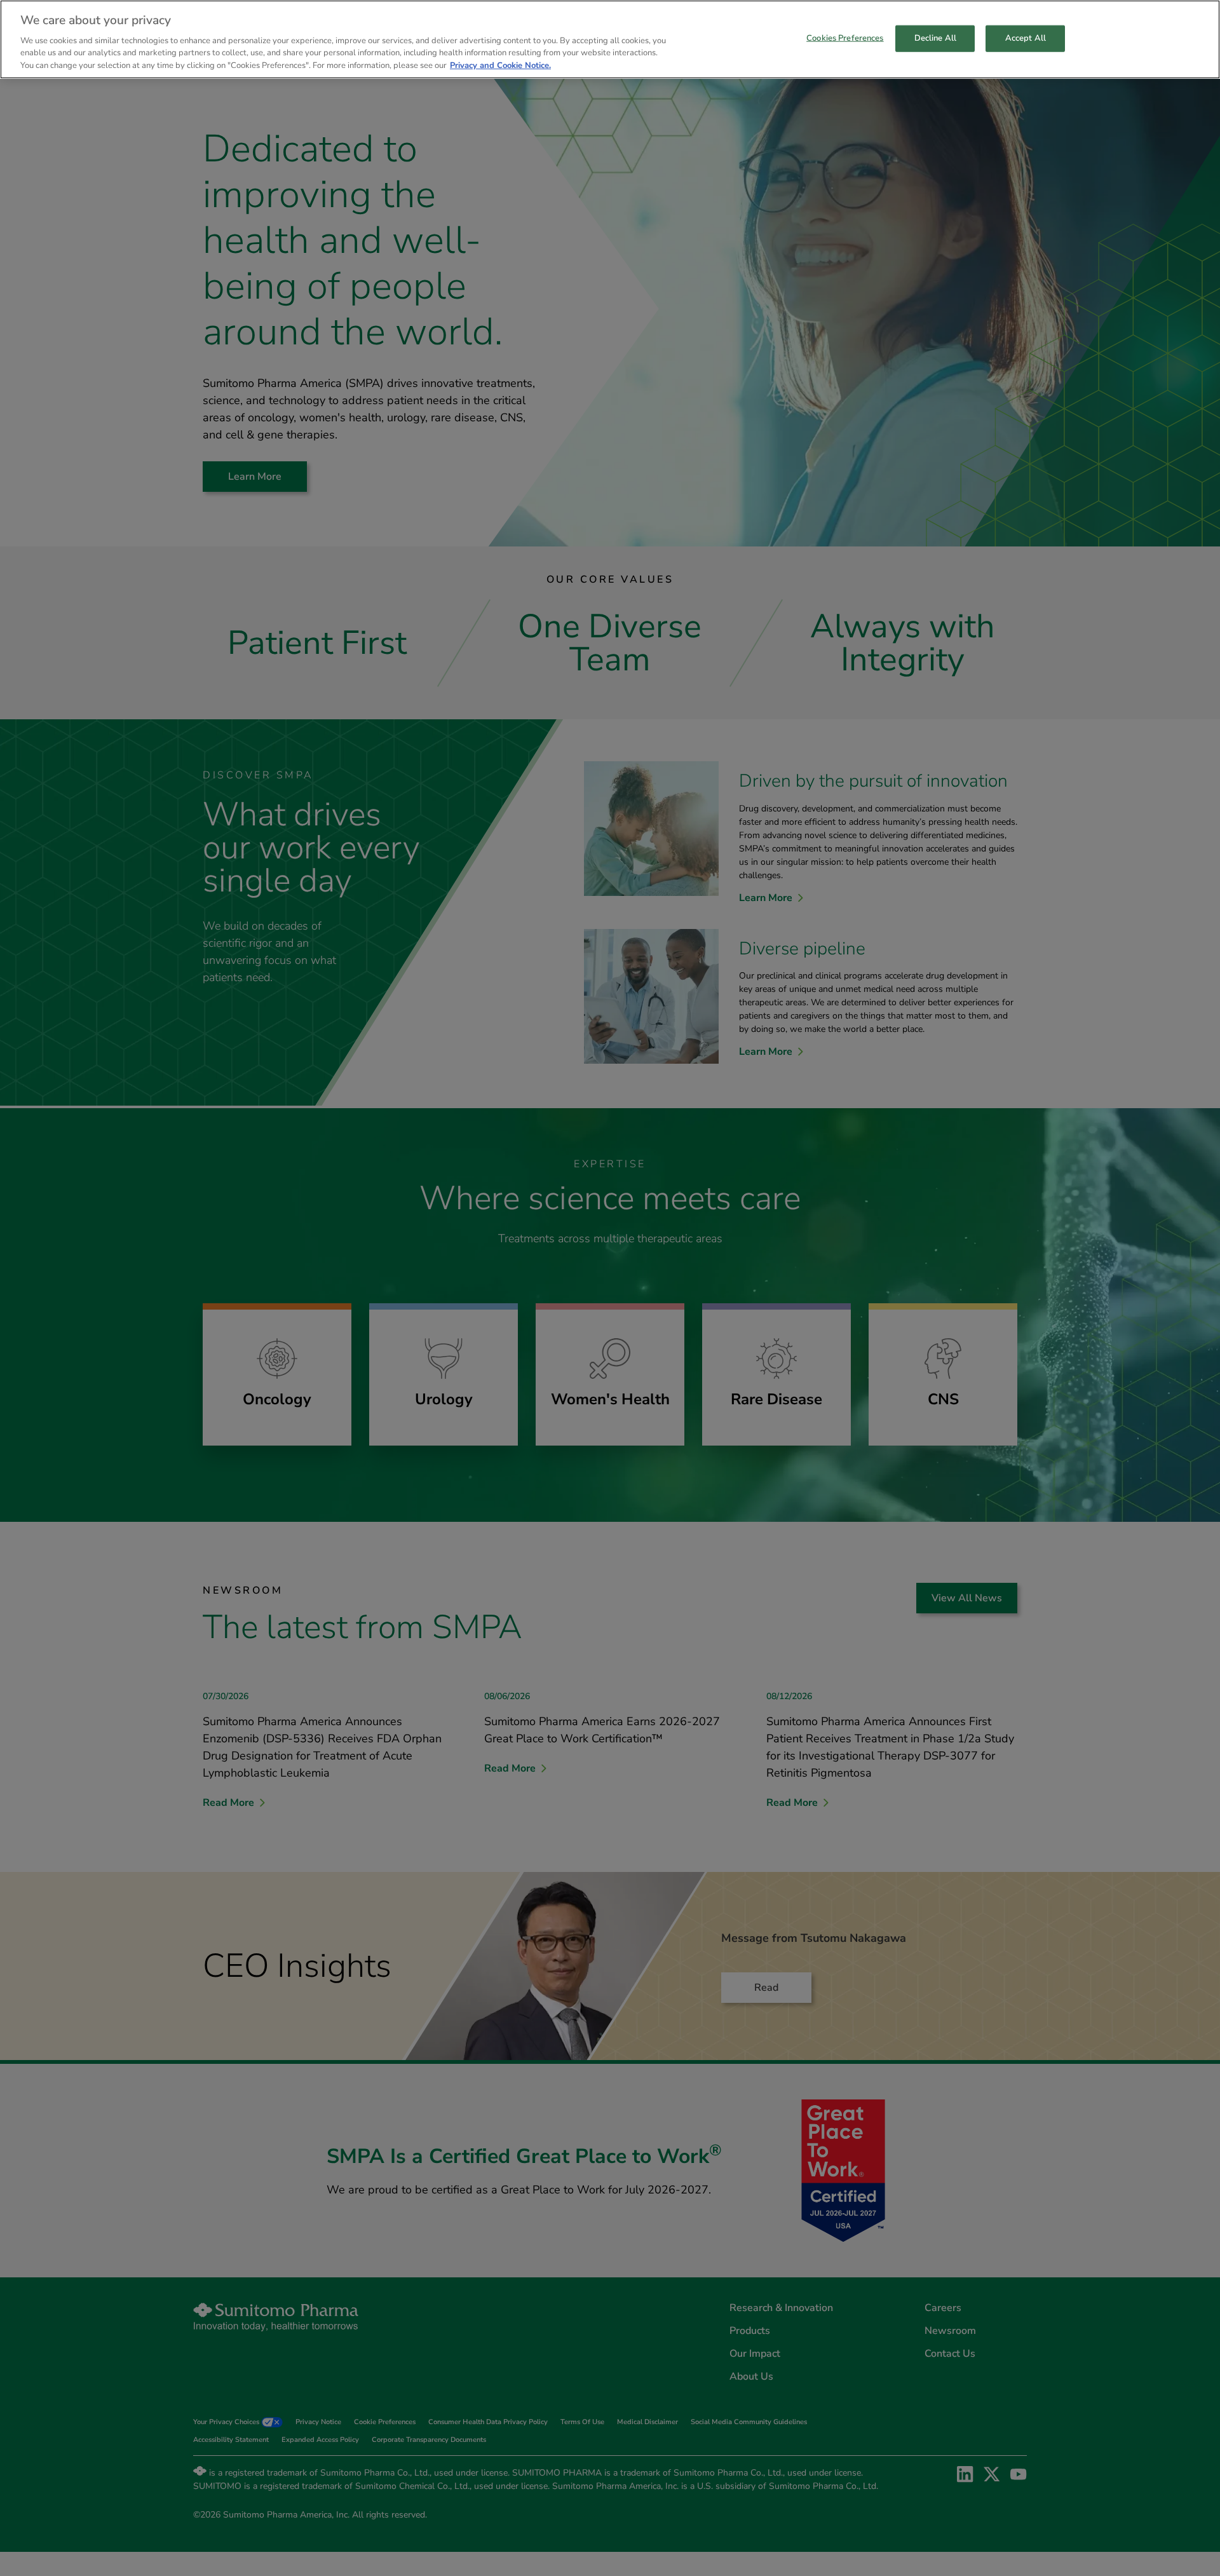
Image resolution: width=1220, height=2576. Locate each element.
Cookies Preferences (845, 37)
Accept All (1026, 37)
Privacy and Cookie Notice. (500, 65)
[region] (610, 39)
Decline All (935, 37)
